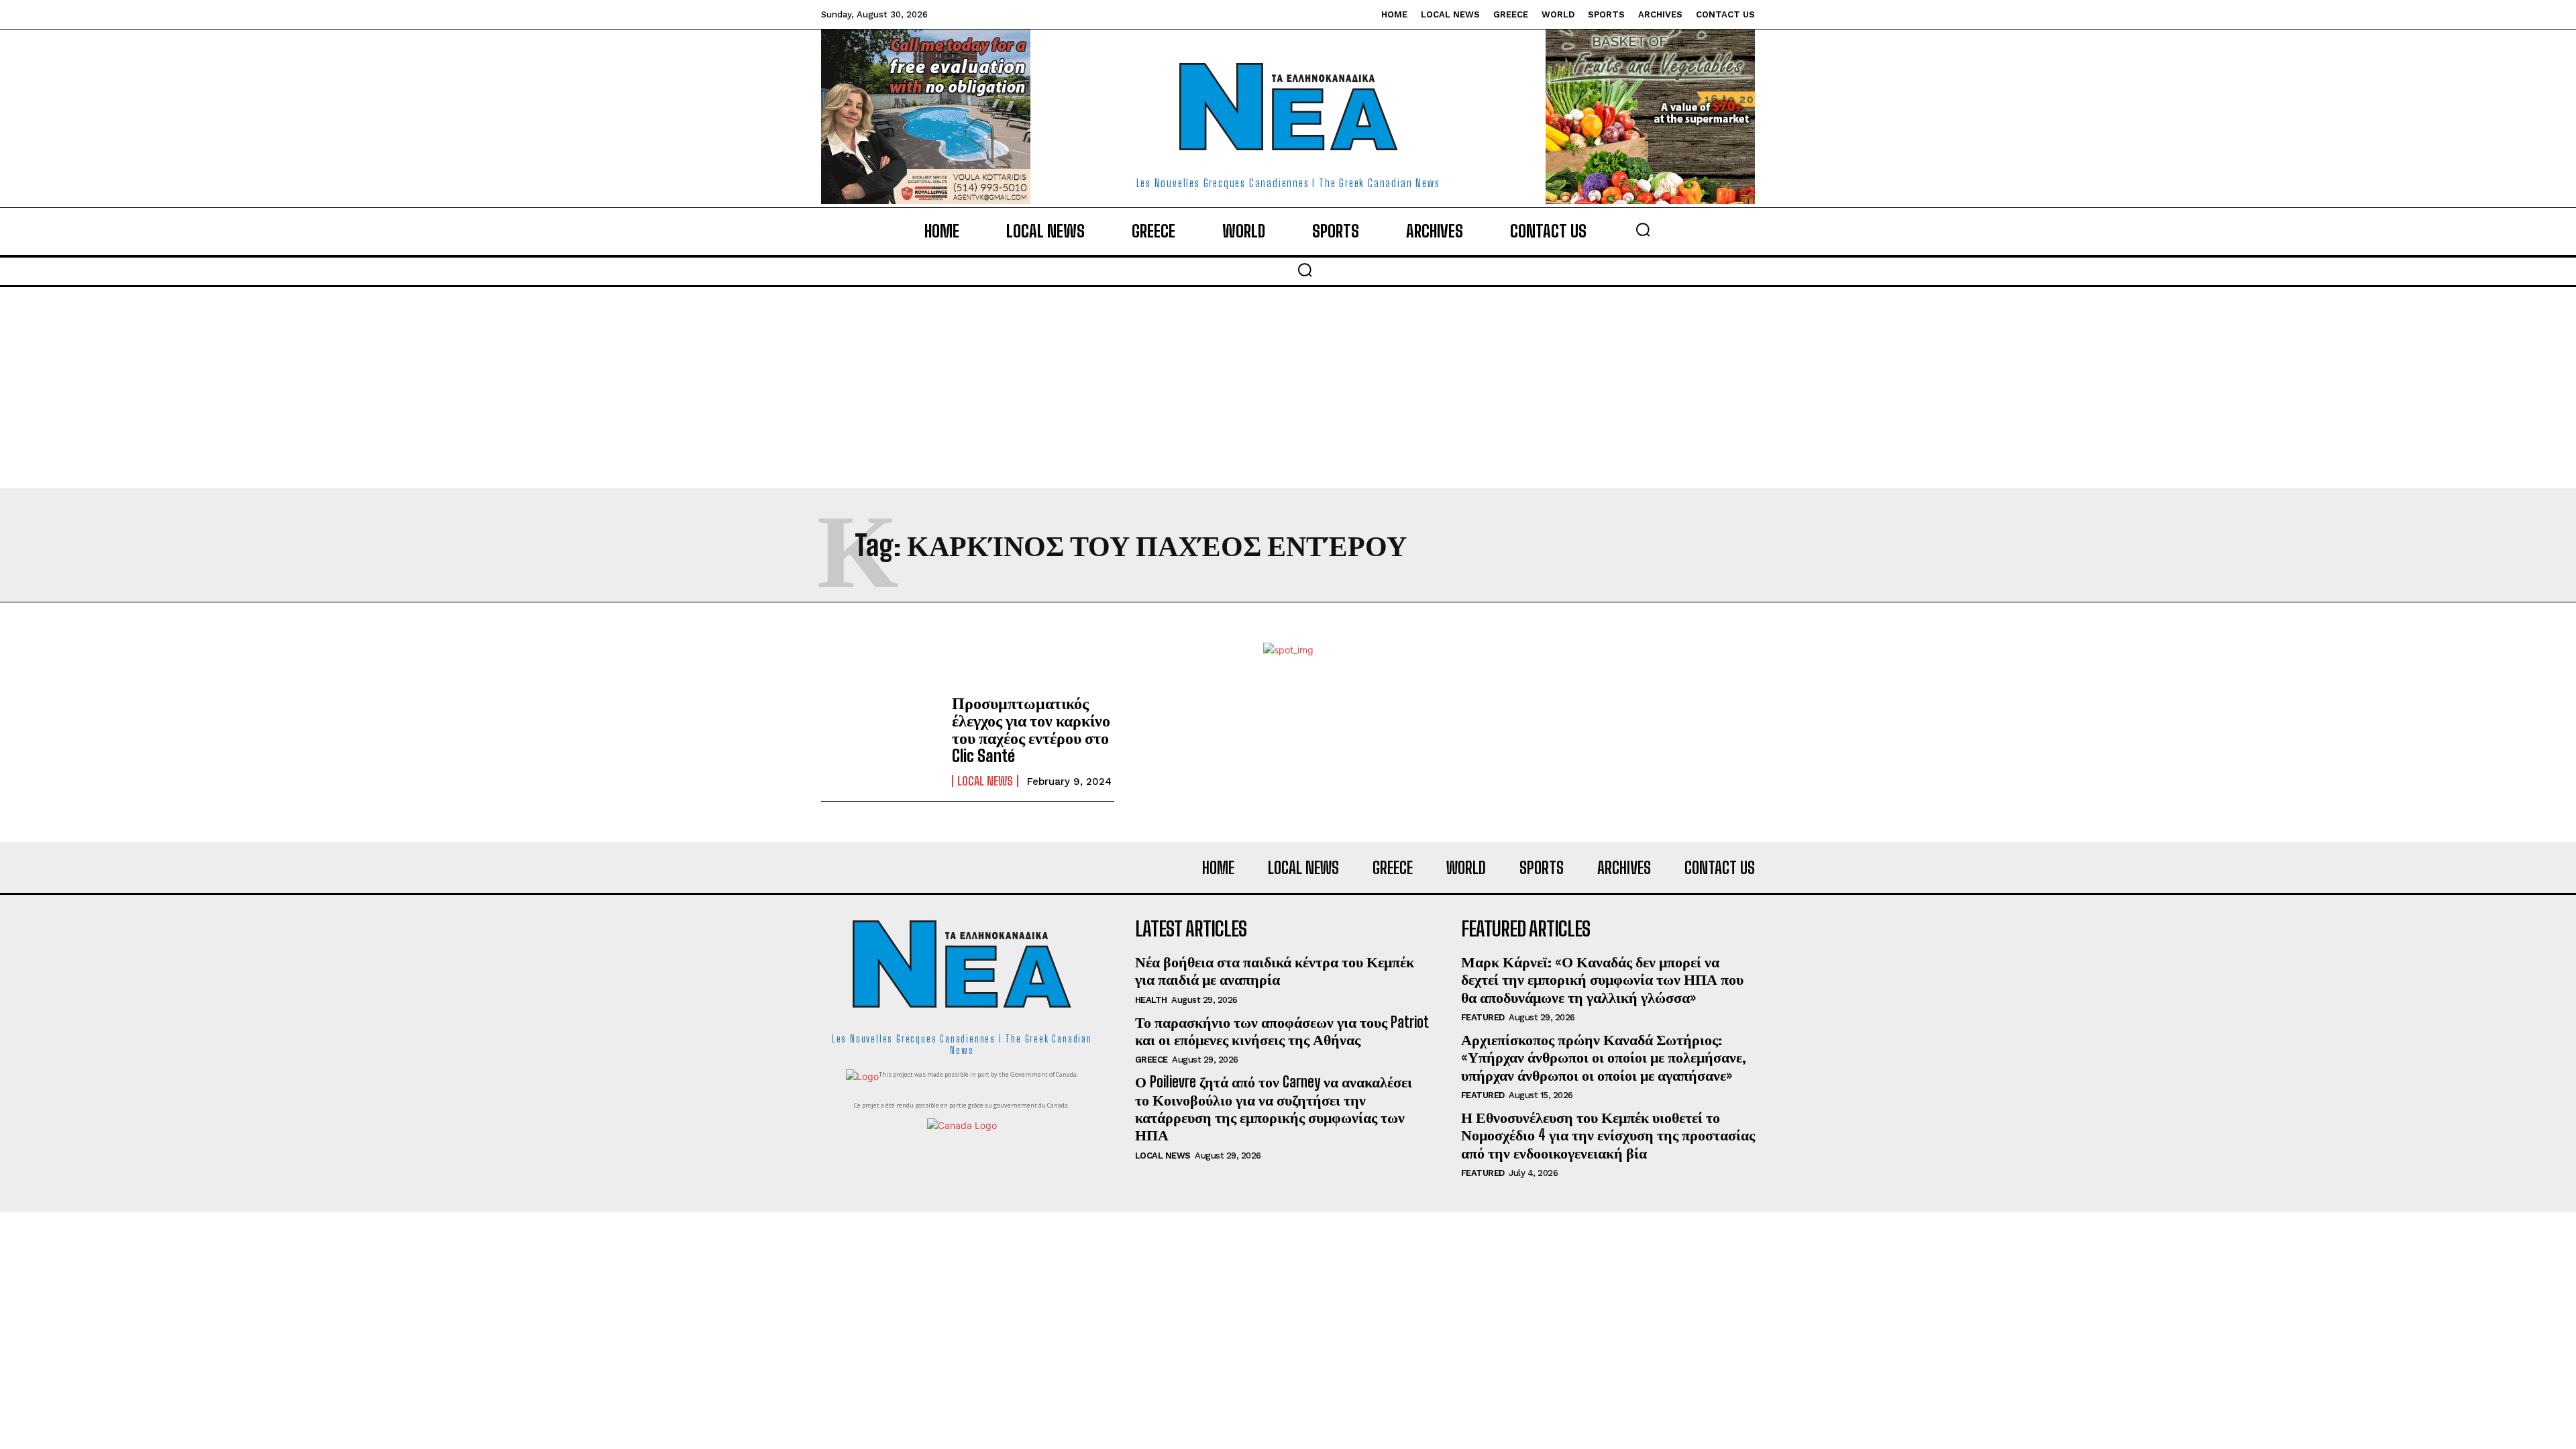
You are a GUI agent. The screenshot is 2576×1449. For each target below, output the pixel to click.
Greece (1151, 1060)
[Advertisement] (1288, 388)
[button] (1643, 229)
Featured (1483, 1017)
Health (1151, 1000)
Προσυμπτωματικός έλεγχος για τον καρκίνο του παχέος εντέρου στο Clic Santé (1031, 729)
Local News (985, 781)
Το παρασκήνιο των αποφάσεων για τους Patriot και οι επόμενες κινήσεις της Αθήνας (1282, 1031)
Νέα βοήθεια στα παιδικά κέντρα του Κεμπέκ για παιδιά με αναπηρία (1275, 970)
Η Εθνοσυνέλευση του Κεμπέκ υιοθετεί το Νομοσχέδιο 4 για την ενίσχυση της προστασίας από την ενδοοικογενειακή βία (1608, 1135)
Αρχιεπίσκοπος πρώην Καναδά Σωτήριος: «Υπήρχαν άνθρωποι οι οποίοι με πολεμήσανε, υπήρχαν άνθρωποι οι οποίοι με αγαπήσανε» (1604, 1057)
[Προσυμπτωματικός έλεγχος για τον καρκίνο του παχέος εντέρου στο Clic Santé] (880, 741)
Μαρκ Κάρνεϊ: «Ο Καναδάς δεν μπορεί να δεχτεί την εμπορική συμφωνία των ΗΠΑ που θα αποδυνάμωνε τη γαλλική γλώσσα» (1602, 979)
